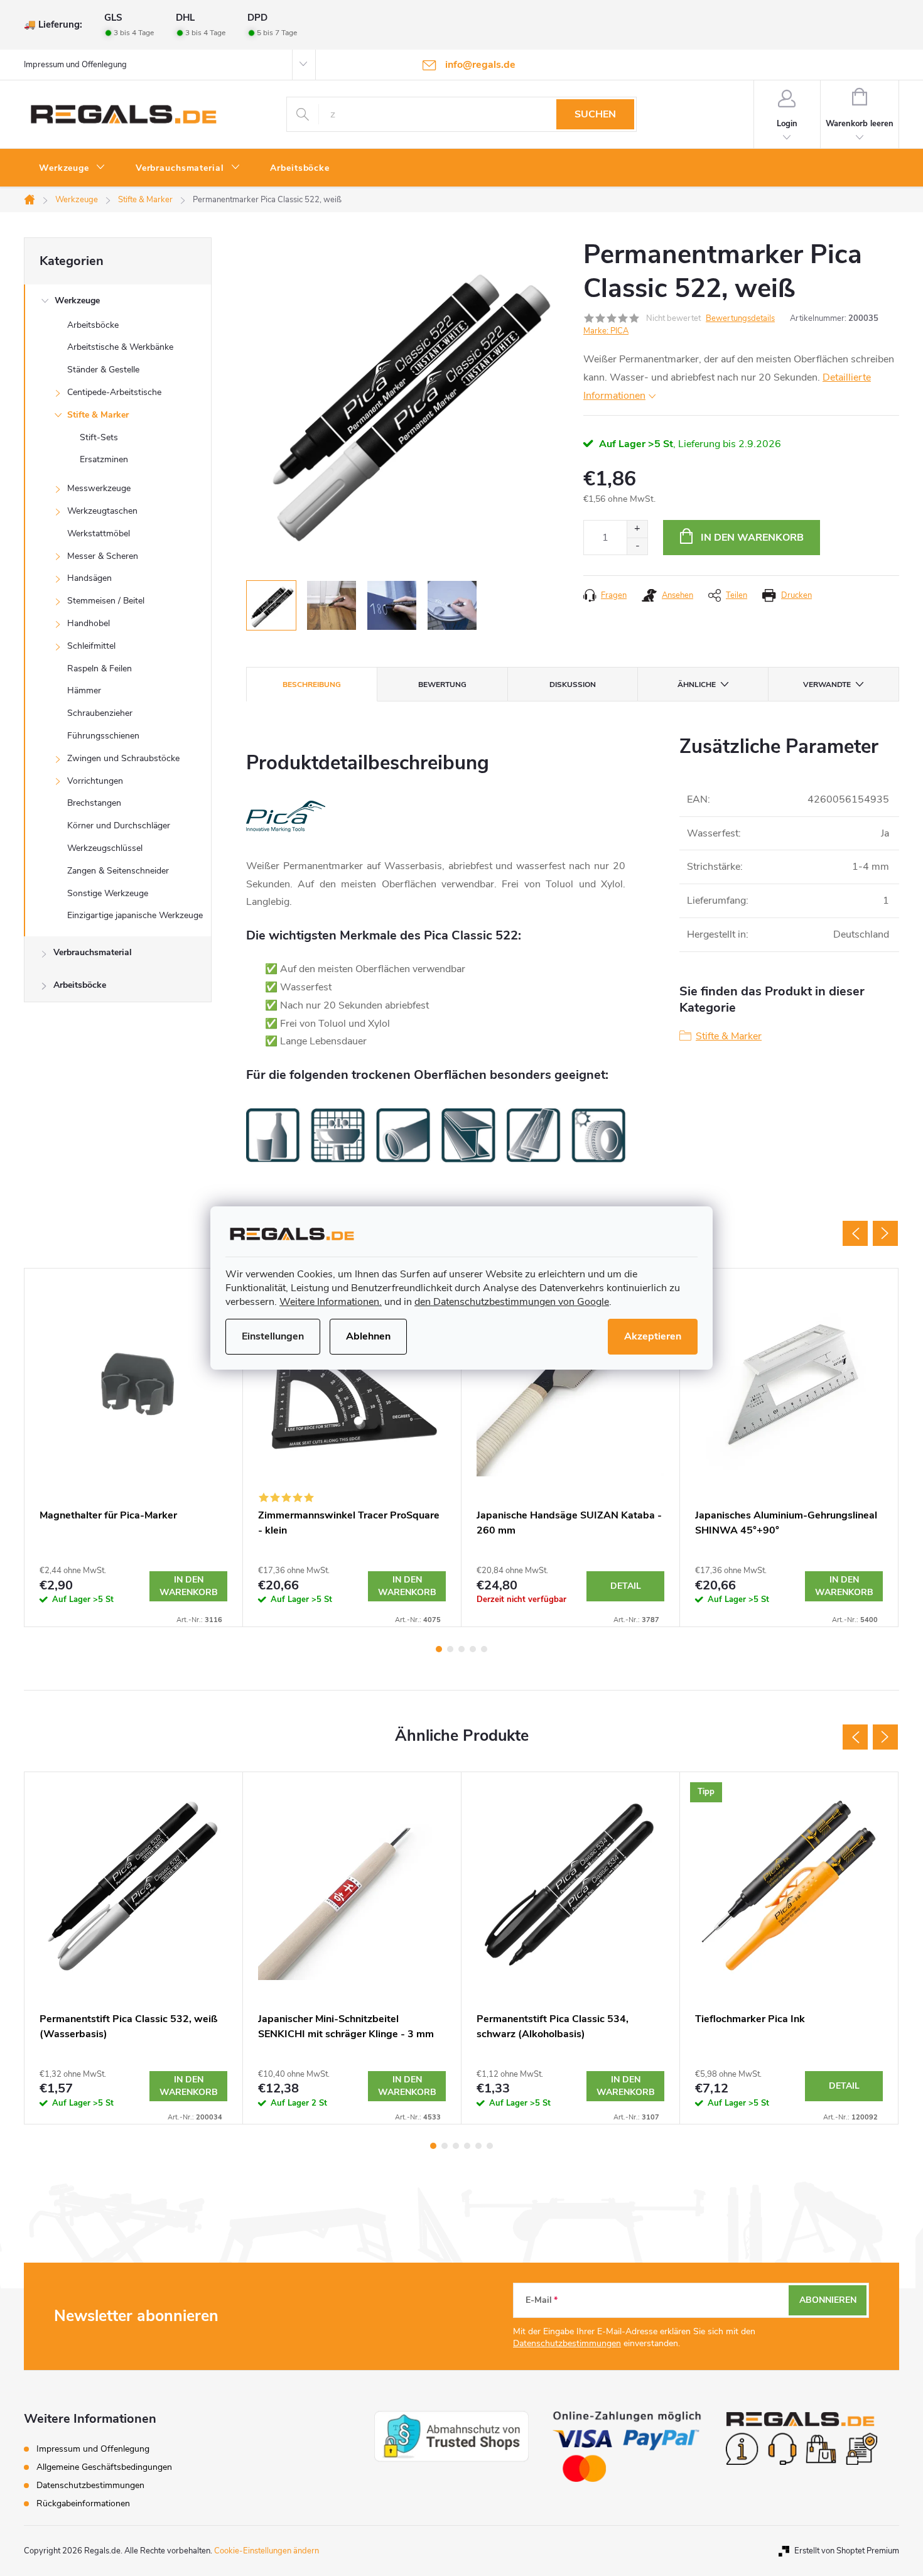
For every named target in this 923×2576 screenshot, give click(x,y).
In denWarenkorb (189, 1586)
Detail (626, 1586)
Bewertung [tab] (442, 685)
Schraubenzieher (100, 713)
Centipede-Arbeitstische (114, 392)
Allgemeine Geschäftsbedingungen (104, 2467)
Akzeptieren (653, 1336)
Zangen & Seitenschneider (118, 871)
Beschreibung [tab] (312, 685)
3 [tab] (462, 1649)
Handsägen (89, 578)
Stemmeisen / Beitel (106, 601)
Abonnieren (828, 2300)
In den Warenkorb (752, 538)
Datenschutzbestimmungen (567, 2343)
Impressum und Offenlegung (75, 65)
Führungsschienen (103, 736)
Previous (855, 1233)
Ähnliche (697, 685)
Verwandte (827, 685)
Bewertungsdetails (740, 318)
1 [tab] (439, 1649)
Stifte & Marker (98, 415)
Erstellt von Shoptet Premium (847, 2551)
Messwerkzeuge (99, 488)
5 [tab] (484, 1649)
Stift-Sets (99, 437)
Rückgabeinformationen (83, 2503)
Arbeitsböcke (93, 325)
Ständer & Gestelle (103, 370)
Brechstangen (94, 803)
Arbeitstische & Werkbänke (120, 347)
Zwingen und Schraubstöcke (123, 758)
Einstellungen (273, 1336)
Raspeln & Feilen (100, 668)
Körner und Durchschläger (119, 825)
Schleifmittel (91, 646)
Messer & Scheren (103, 556)
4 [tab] (473, 1649)
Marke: (606, 331)
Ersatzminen (104, 459)
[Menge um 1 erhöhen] (637, 529)
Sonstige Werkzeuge (108, 893)
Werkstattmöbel (99, 533)
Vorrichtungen (95, 781)
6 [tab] (490, 2146)
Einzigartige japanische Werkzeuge (135, 915)
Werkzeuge (77, 300)
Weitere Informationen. (331, 1302)
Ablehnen (368, 1336)
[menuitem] (72, 168)
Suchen (595, 114)
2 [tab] (450, 1649)
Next (885, 1233)
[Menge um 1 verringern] (637, 546)
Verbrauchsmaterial (93, 952)
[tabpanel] (134, 1448)
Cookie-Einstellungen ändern (267, 2551)
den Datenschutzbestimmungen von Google (512, 1302)
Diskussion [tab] (573, 685)
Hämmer (84, 690)
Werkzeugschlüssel (105, 848)
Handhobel (89, 623)
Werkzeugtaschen (102, 511)
